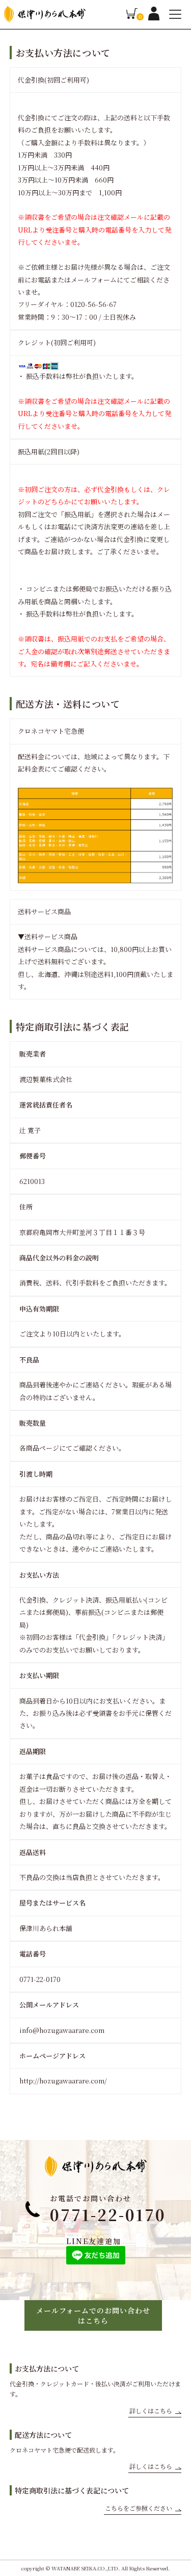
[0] (132, 17)
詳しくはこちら (151, 2411)
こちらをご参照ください (139, 2508)
